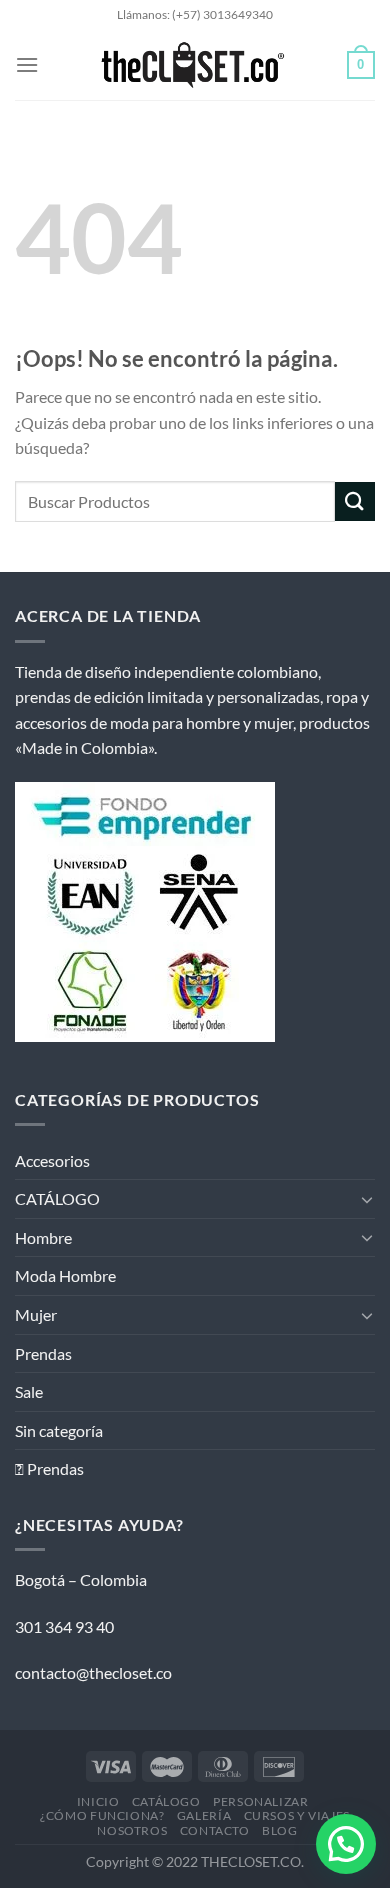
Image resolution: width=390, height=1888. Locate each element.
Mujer (36, 1314)
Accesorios (52, 1160)
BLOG (279, 1830)
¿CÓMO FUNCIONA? (102, 1815)
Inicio (98, 1801)
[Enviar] (355, 501)
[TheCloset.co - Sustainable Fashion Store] (193, 65)
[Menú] (27, 64)
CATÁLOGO (57, 1198)
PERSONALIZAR (260, 1801)
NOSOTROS (132, 1830)
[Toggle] (367, 1199)
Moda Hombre (65, 1275)
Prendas (43, 1353)
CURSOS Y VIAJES (297, 1815)
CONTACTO (215, 1830)
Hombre (43, 1237)
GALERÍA (204, 1815)
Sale (29, 1391)
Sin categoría (59, 1430)
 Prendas (49, 1468)
